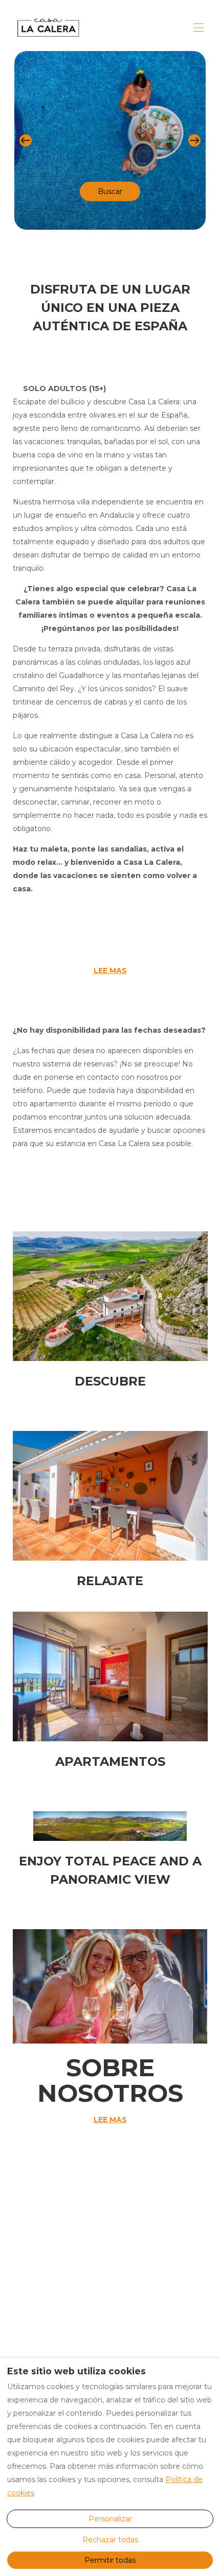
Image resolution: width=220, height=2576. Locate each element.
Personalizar (110, 2519)
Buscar (110, 191)
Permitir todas (110, 2560)
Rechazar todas (110, 2540)
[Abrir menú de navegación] (199, 28)
